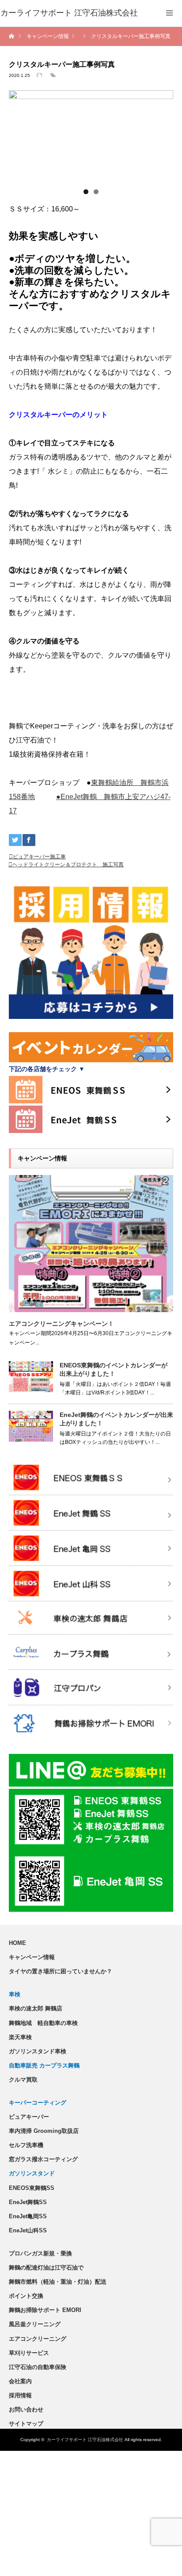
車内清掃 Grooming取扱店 (44, 2131)
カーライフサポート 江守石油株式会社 (85, 2440)
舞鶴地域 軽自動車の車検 (43, 2023)
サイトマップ (26, 2424)
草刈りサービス (29, 2353)
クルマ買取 (23, 2080)
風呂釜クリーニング (35, 2324)
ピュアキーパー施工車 (39, 857)
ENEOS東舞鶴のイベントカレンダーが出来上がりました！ (114, 1369)
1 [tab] (86, 192)
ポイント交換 (26, 2296)
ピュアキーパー (29, 2117)
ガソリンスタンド (32, 2173)
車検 (15, 1994)
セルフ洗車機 (26, 2145)
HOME (17, 1943)
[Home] (12, 36)
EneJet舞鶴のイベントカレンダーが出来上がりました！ (116, 1419)
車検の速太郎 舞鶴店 (36, 2008)
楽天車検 (20, 2037)
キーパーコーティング (38, 2103)
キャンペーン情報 (32, 1957)
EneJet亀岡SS (28, 2216)
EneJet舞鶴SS (28, 2202)
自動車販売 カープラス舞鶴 (44, 2065)
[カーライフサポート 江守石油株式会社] (69, 13)
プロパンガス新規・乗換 (40, 2253)
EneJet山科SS (28, 2230)
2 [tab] (96, 192)
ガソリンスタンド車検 (38, 2051)
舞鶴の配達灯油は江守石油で (46, 2268)
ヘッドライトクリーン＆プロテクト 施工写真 (68, 865)
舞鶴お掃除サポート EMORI (45, 2310)
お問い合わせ (26, 2409)
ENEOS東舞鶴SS (32, 2188)
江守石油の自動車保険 (38, 2367)
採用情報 (20, 2395)
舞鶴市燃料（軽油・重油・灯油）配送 (58, 2282)
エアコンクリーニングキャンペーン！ (61, 1324)
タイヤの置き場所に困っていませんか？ (61, 1971)
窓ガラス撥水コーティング (43, 2159)
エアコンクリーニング (38, 2339)
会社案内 (20, 2381)
